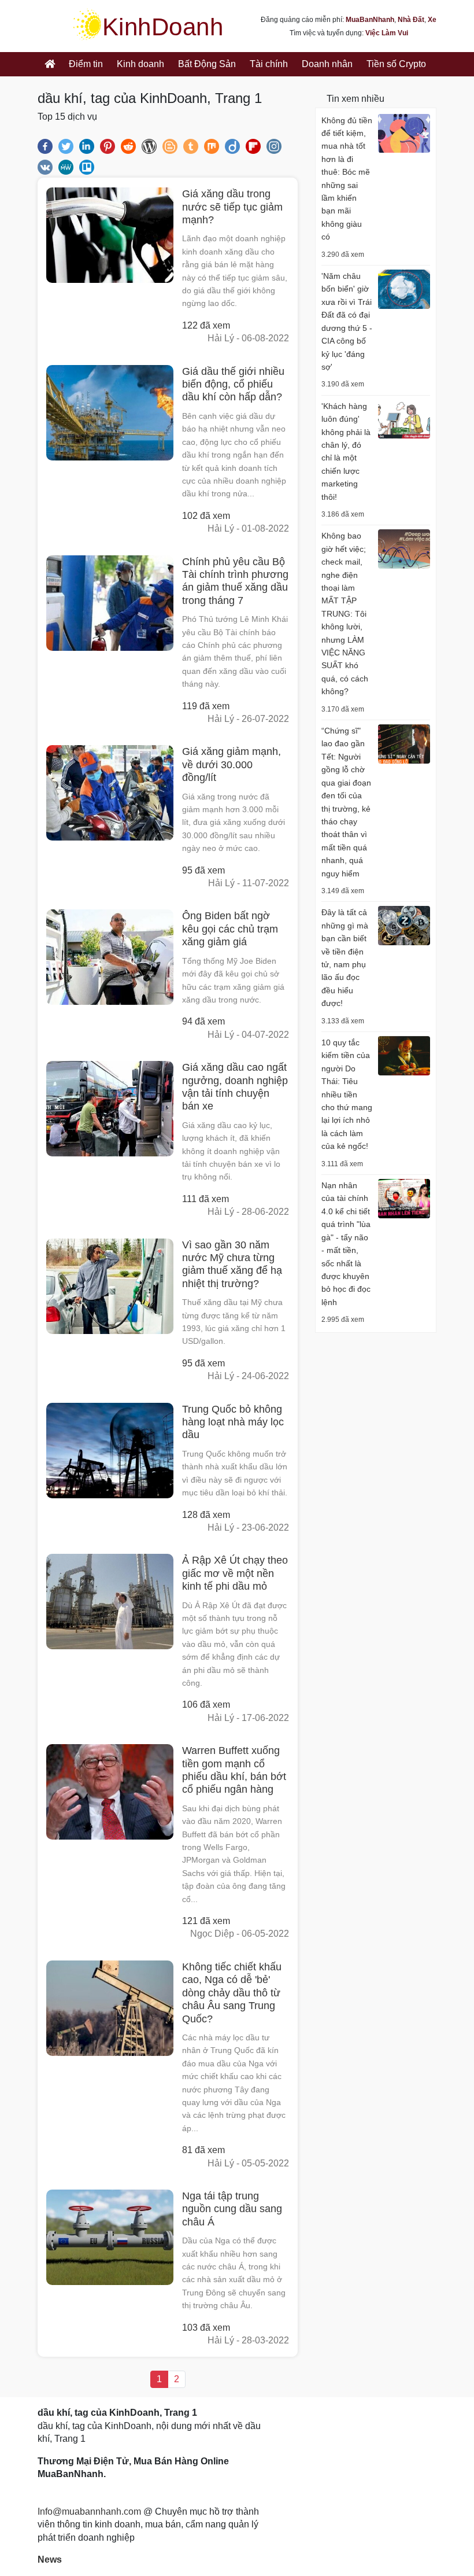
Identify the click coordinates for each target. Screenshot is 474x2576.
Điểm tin (86, 64)
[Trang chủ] (50, 64)
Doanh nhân (327, 64)
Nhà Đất (411, 20)
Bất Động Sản (207, 64)
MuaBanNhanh (370, 20)
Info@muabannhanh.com (89, 2511)
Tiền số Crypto (396, 64)
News (50, 2560)
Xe (432, 20)
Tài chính (269, 64)
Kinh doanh (140, 64)
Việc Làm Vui (387, 33)
